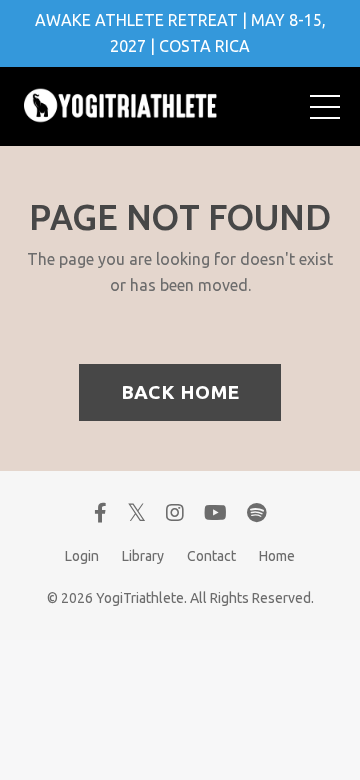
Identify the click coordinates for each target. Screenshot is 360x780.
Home (277, 556)
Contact (211, 556)
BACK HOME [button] (180, 392)
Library (143, 556)
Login (82, 556)
